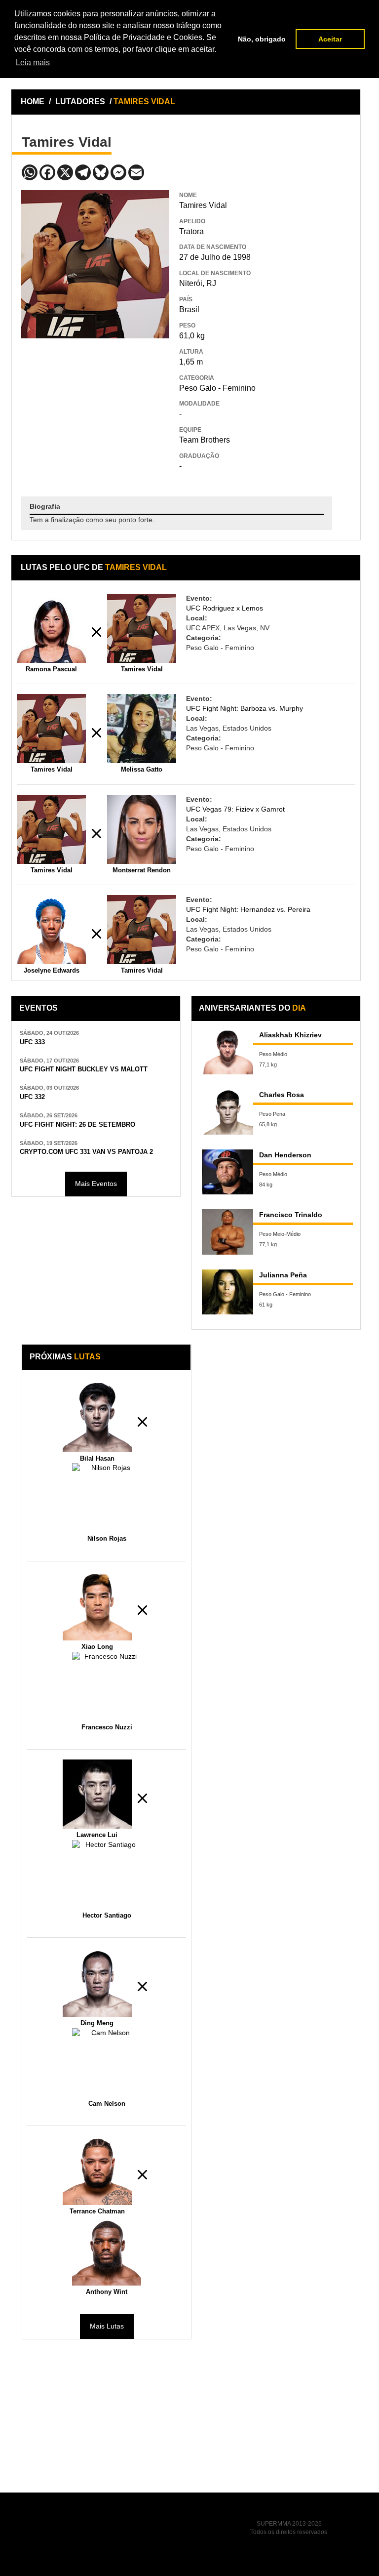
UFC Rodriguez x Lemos (225, 608)
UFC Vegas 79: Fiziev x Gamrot (235, 809)
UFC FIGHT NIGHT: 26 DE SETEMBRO (77, 1125)
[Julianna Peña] (227, 1292)
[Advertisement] (95, 410)
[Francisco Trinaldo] (227, 1232)
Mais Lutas (107, 2326)
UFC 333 (32, 1042)
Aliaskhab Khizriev (290, 1035)
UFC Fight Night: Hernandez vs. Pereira (248, 909)
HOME (33, 102)
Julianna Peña (283, 1275)
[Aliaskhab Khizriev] (227, 1052)
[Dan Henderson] (227, 1172)
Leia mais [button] (33, 62)
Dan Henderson (285, 1155)
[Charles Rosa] (227, 1112)
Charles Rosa (282, 1095)
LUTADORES (80, 102)
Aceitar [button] (330, 39)
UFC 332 (32, 1097)
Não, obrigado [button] (262, 39)
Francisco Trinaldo (291, 1215)
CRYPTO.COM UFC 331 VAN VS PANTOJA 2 (86, 1152)
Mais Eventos (96, 1184)
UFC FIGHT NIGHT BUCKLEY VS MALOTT (84, 1069)
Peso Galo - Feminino (217, 388)
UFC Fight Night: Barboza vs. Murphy (245, 708)
